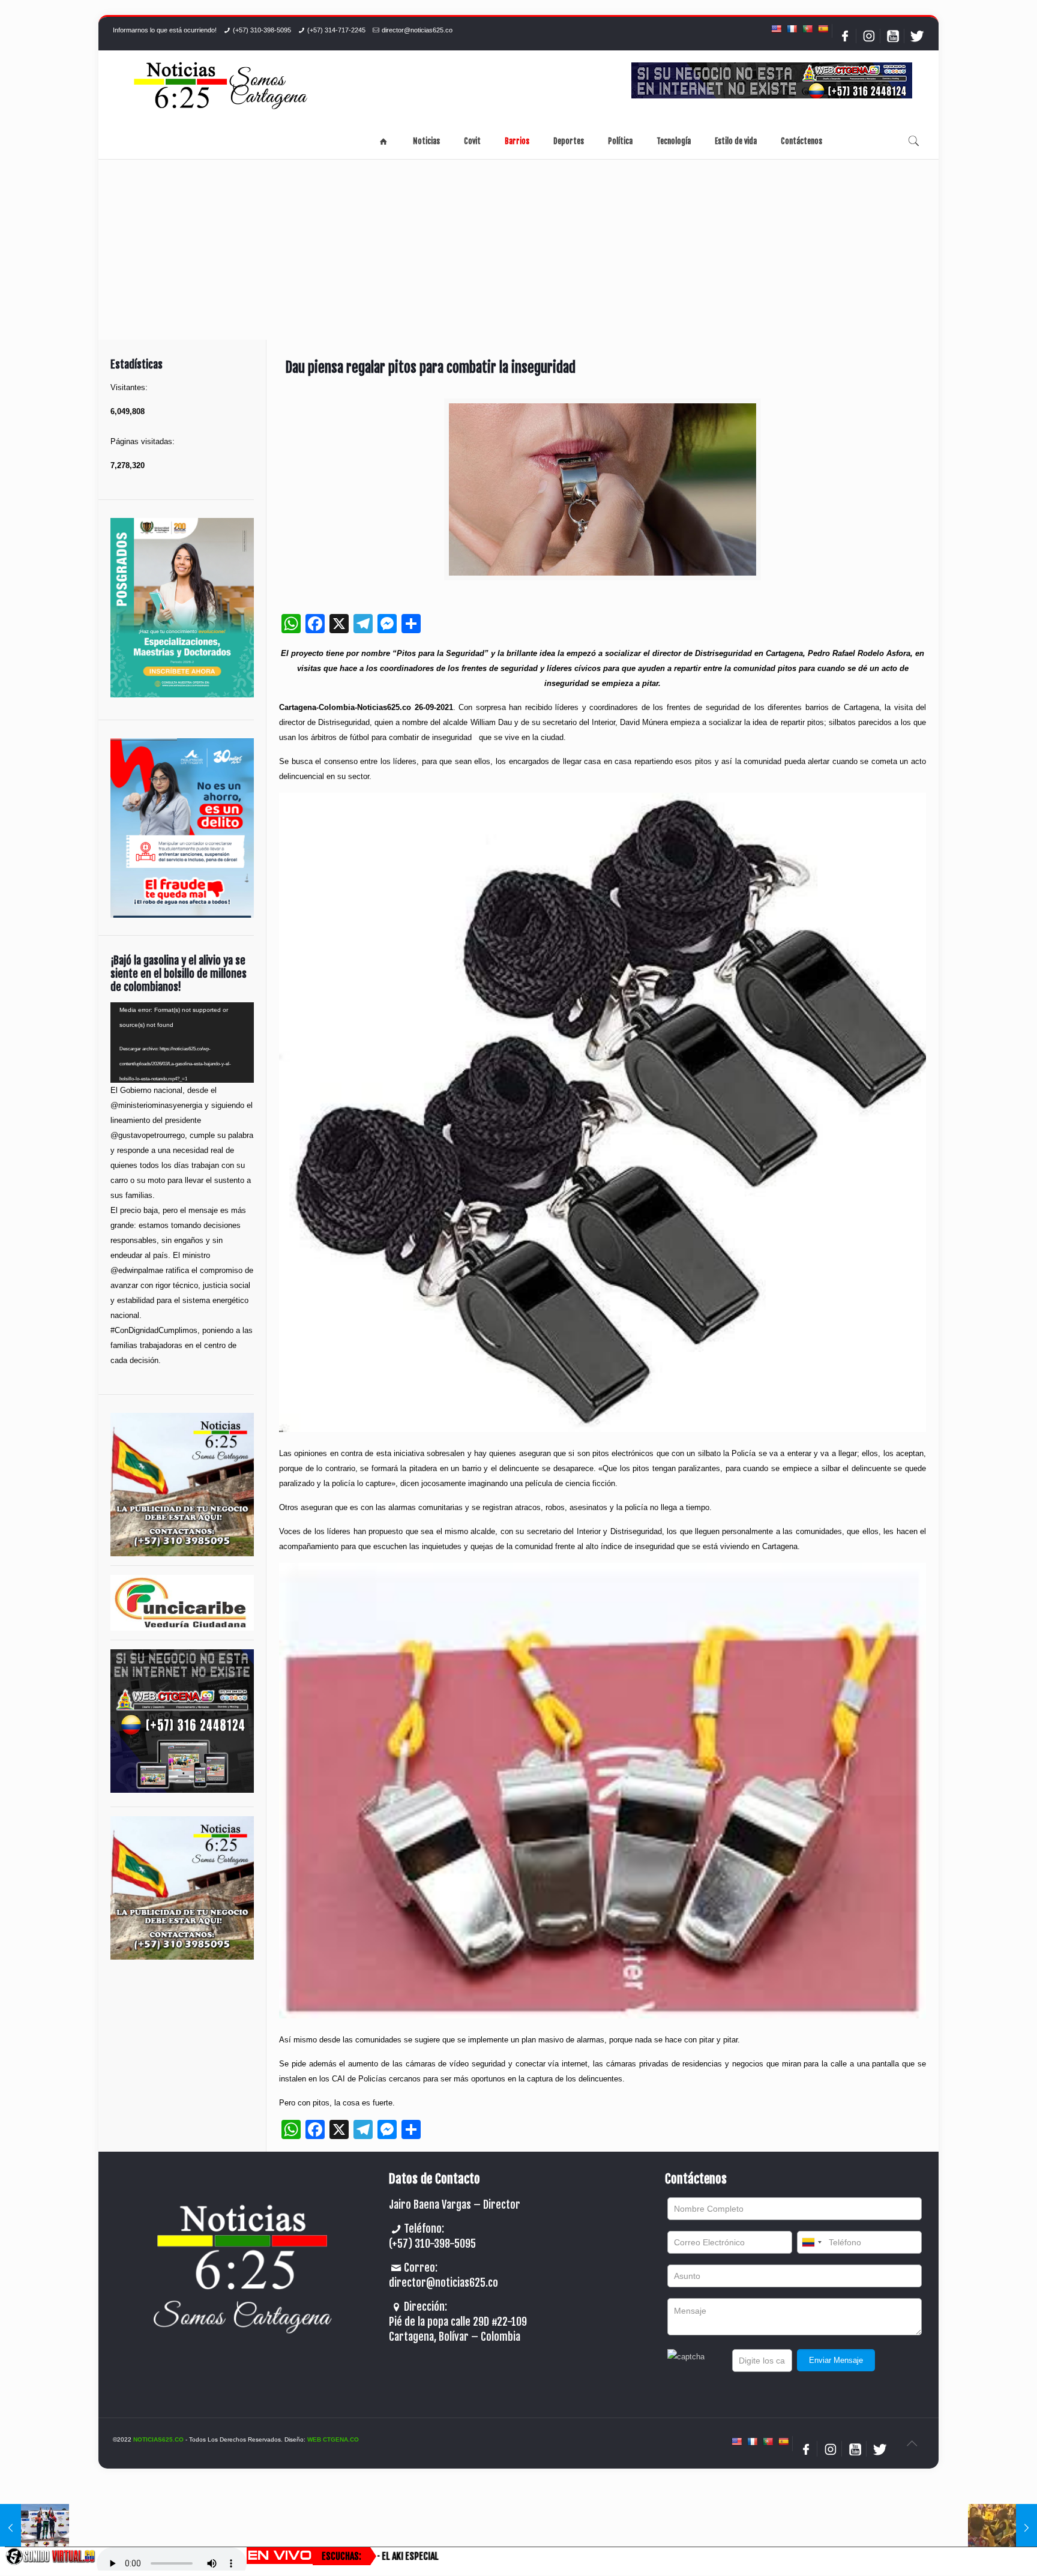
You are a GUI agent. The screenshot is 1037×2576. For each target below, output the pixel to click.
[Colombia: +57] (811, 2242)
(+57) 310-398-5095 (262, 30)
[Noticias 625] (221, 87)
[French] (792, 29)
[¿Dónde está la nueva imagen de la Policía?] (1002, 2528)
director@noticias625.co (417, 30)
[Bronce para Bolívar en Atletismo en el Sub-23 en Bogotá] (35, 2528)
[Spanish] (823, 29)
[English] (776, 29)
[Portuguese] (807, 29)
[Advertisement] (518, 250)
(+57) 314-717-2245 (336, 30)
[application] (182, 1043)
